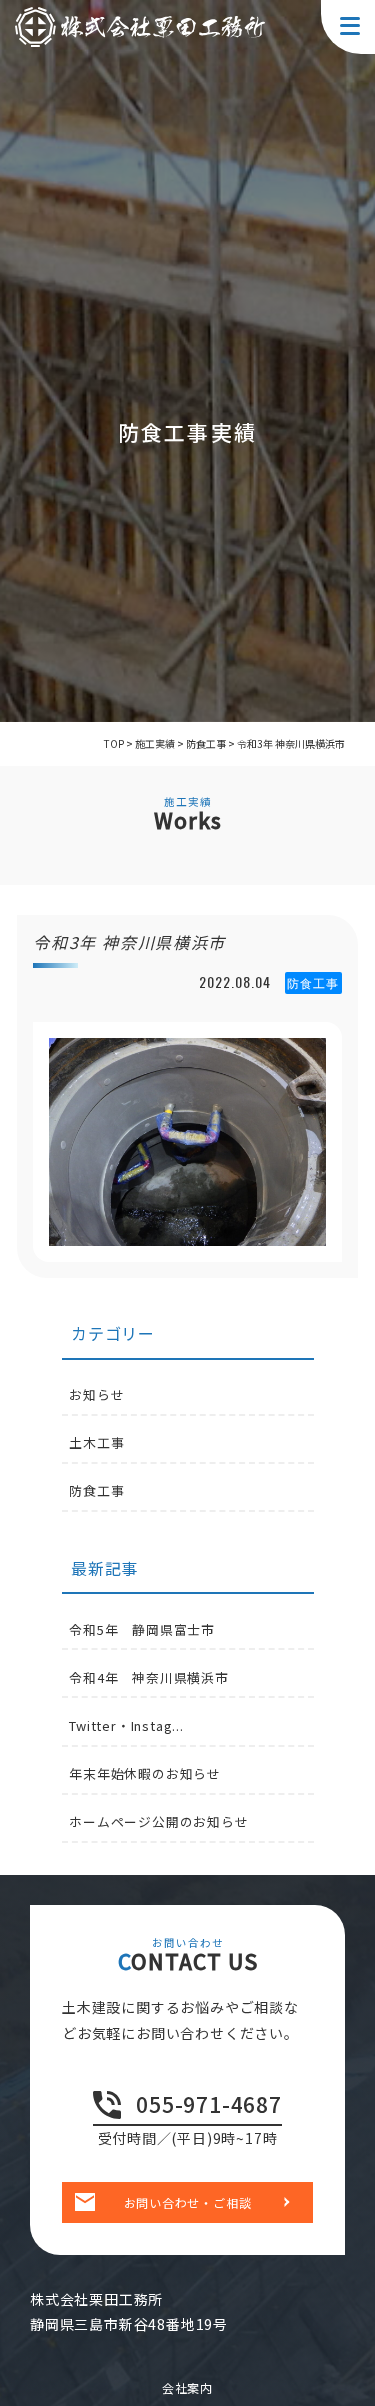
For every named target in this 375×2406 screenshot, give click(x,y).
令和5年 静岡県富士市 (142, 1629)
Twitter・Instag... (126, 1725)
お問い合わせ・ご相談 (188, 2202)
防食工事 (96, 1490)
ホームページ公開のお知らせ (158, 1821)
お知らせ (96, 1394)
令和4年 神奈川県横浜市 (149, 1677)
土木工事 (96, 1442)
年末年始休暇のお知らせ (145, 1773)
